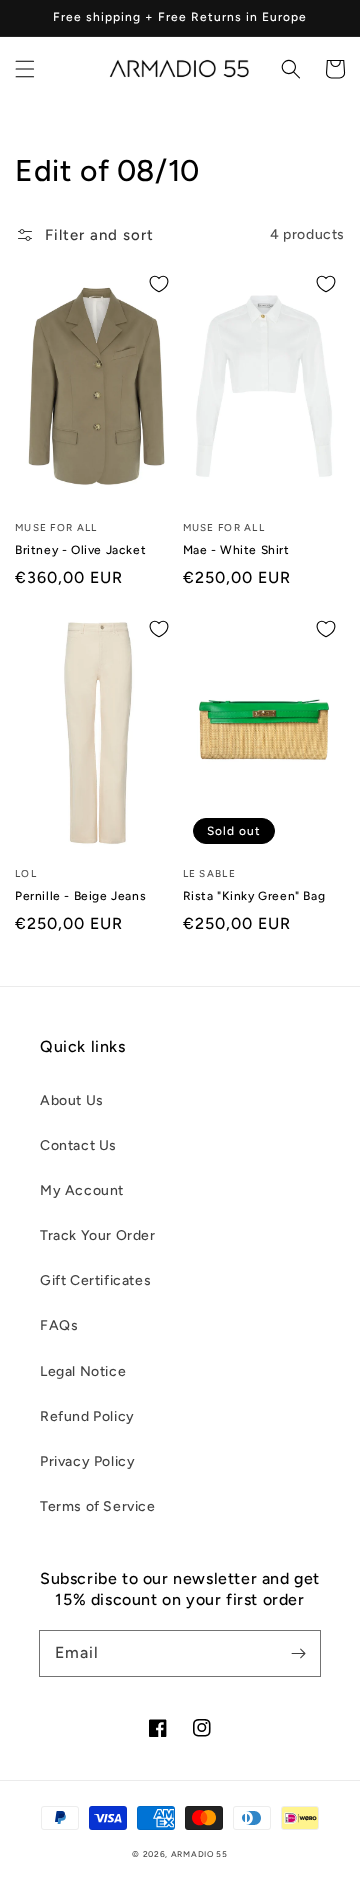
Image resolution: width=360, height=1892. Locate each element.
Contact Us (78, 1145)
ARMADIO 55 (199, 1854)
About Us (72, 1100)
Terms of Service (98, 1506)
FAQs (59, 1325)
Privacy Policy (87, 1461)
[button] (25, 69)
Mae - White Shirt (236, 550)
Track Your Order (98, 1235)
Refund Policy (87, 1416)
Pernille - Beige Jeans (80, 896)
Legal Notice (83, 1371)
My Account (82, 1190)
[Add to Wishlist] (159, 284)
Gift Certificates (95, 1280)
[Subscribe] (298, 1653)
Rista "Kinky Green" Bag (254, 896)
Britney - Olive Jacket (80, 550)
